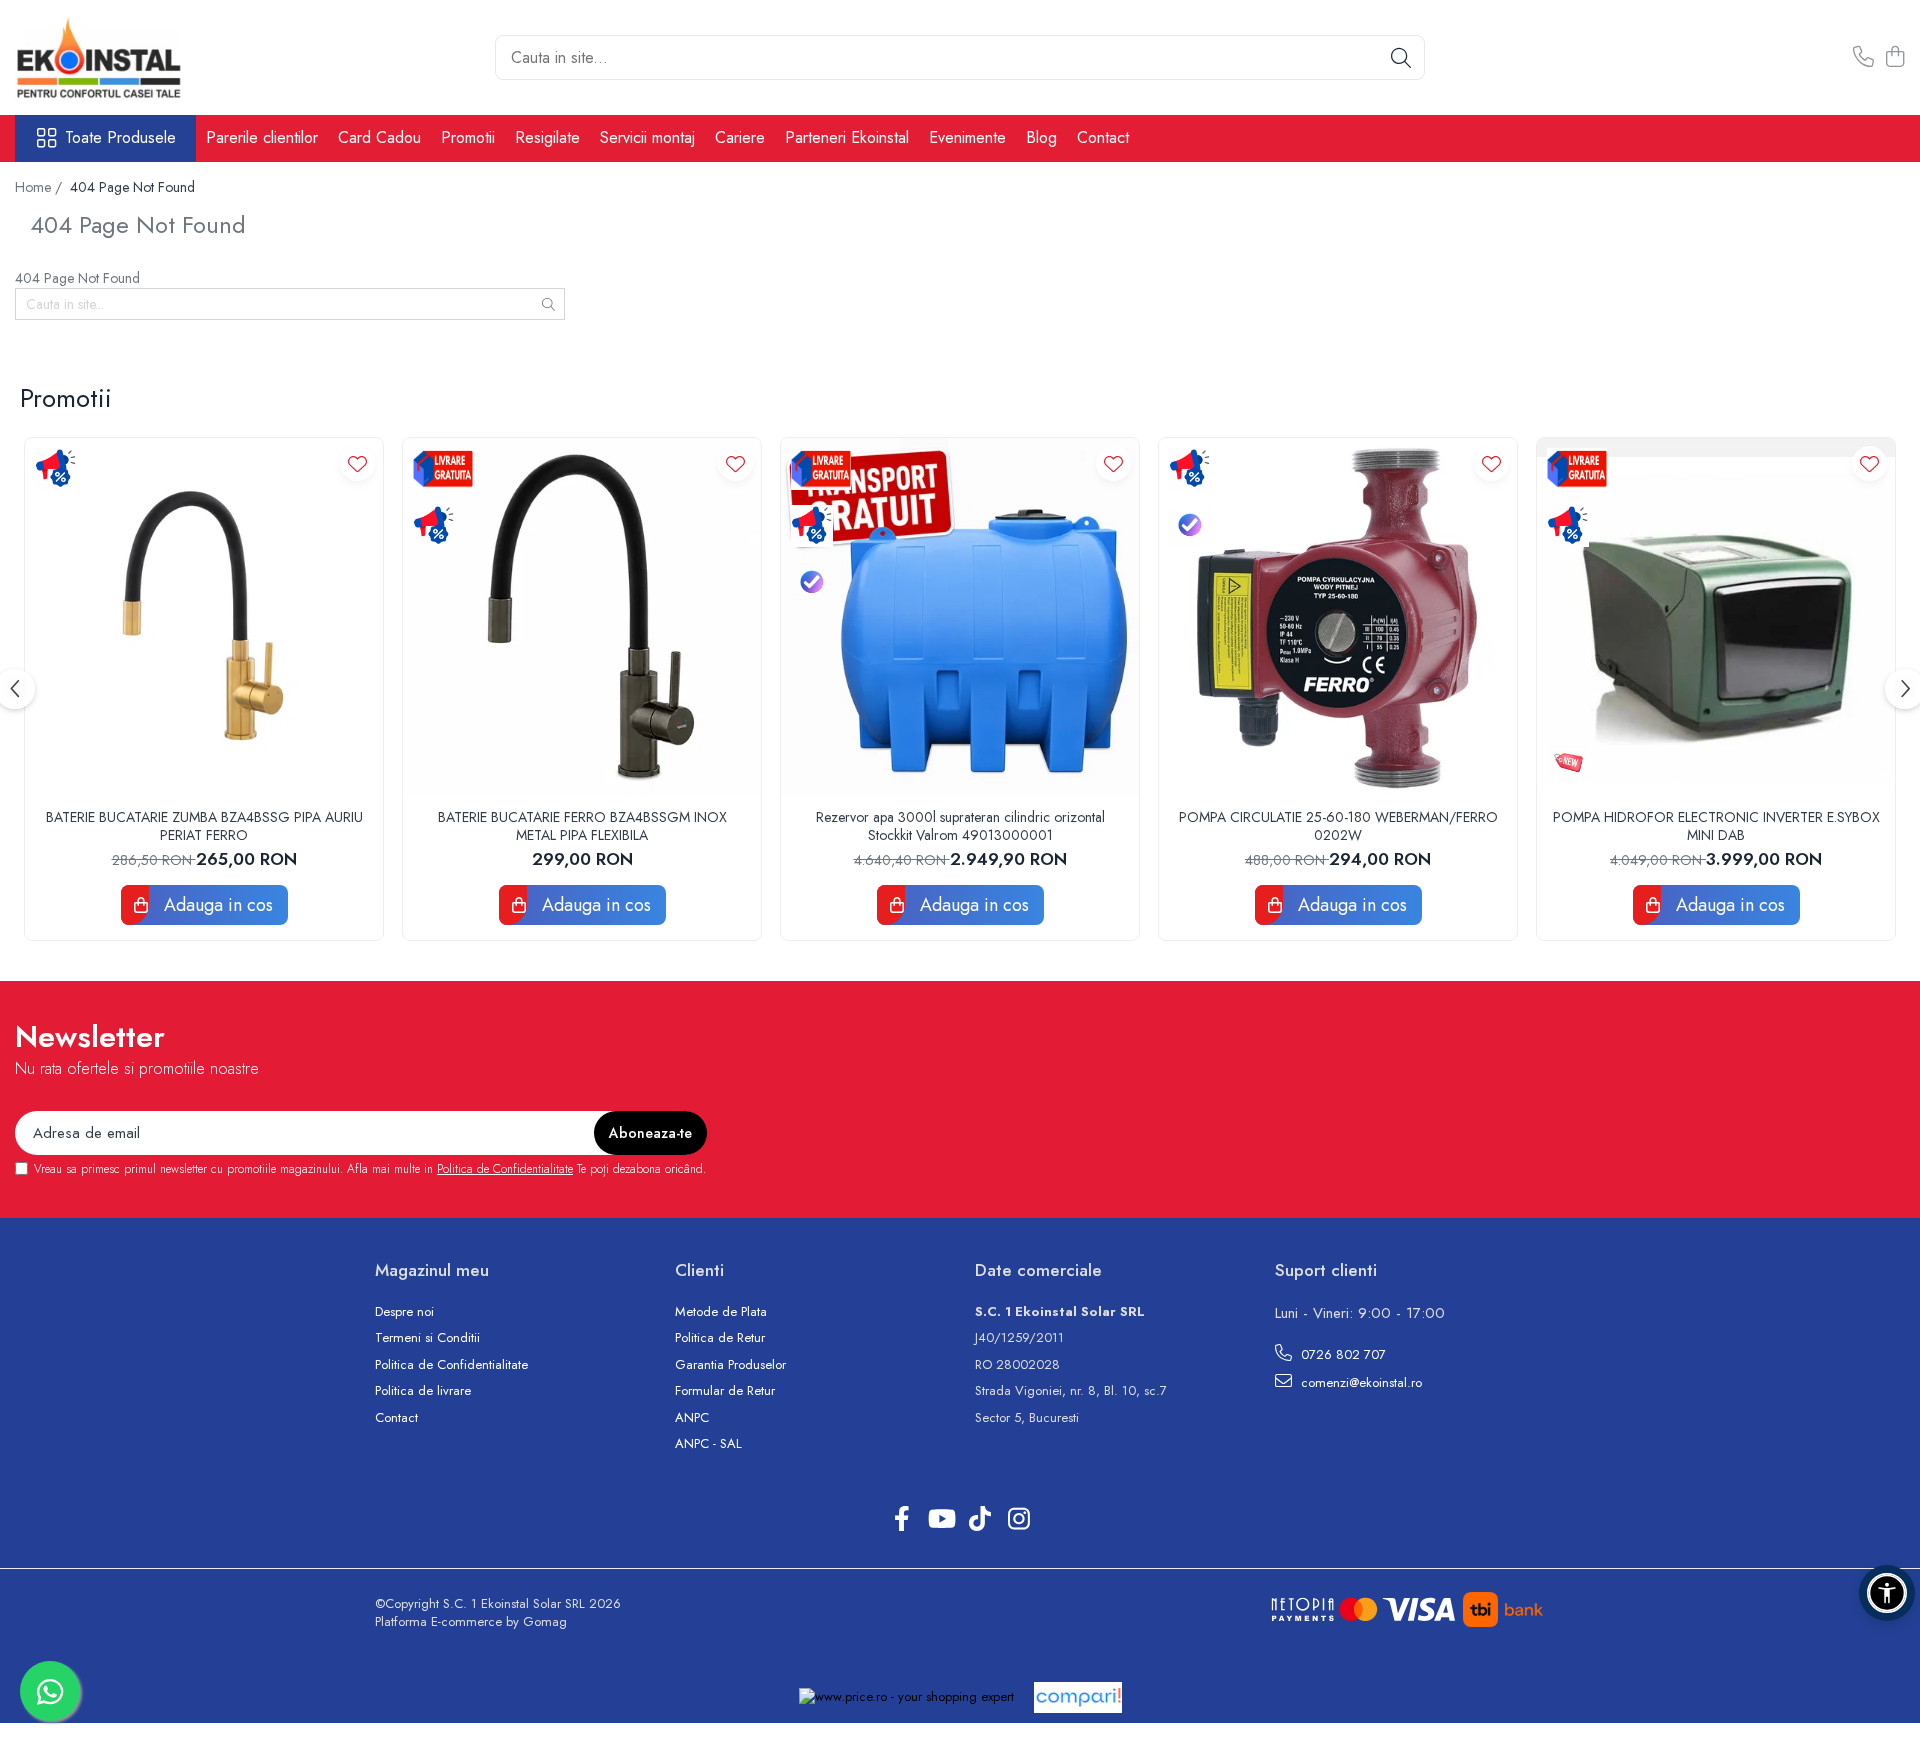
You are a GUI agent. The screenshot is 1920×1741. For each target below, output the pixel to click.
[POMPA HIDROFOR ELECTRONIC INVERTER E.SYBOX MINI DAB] (1716, 617)
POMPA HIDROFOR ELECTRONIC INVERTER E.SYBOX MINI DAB (1716, 826)
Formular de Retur (725, 1391)
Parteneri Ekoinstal (847, 137)
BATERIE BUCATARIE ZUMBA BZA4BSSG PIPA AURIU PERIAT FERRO (204, 826)
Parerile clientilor (262, 137)
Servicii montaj (647, 137)
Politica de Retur (720, 1338)
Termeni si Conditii (427, 1338)
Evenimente (967, 137)
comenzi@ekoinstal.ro (1359, 1382)
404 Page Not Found (132, 187)
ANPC (692, 1418)
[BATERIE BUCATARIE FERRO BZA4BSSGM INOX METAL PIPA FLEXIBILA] (582, 617)
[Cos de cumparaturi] (1894, 58)
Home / (40, 187)
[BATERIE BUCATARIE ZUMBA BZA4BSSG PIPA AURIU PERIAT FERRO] (204, 617)
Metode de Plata (721, 1312)
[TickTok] (979, 1520)
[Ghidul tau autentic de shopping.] (1078, 1697)
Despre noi (404, 1312)
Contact (1103, 137)
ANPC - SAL (708, 1444)
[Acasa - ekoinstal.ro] (115, 57)
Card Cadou (379, 137)
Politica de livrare (423, 1391)
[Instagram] (1018, 1520)
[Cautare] (1401, 57)
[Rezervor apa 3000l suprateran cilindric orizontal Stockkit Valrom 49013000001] (960, 617)
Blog (1041, 137)
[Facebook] (901, 1520)
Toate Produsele (120, 138)
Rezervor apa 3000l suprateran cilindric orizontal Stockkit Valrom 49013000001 (960, 826)
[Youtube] (940, 1520)
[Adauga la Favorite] (357, 463)
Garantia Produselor (730, 1365)
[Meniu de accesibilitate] (1887, 1593)
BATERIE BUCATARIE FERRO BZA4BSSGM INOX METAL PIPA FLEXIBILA (582, 826)
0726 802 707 (1341, 1354)
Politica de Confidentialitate (505, 1169)
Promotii (468, 137)
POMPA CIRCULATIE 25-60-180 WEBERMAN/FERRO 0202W (1338, 826)
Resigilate (547, 137)
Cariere (740, 137)
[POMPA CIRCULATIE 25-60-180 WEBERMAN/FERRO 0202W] (1338, 617)
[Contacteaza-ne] (1863, 58)
